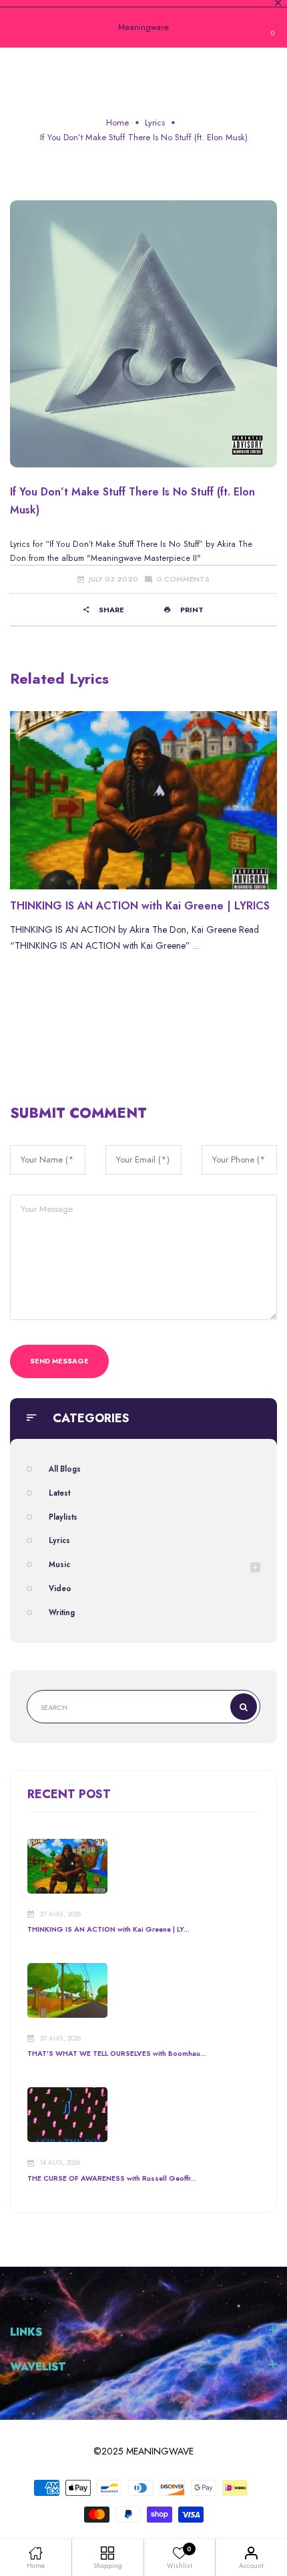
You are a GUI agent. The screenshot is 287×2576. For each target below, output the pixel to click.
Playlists (63, 1517)
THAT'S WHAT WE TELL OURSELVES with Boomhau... (117, 2054)
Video (60, 1588)
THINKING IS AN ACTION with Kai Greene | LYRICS (140, 906)
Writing (62, 1613)
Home (117, 123)
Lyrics (155, 123)
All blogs (65, 1469)
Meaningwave (143, 27)
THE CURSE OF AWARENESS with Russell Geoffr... (112, 2178)
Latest (59, 1493)
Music (59, 1564)
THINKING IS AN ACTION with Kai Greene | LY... (108, 1929)
